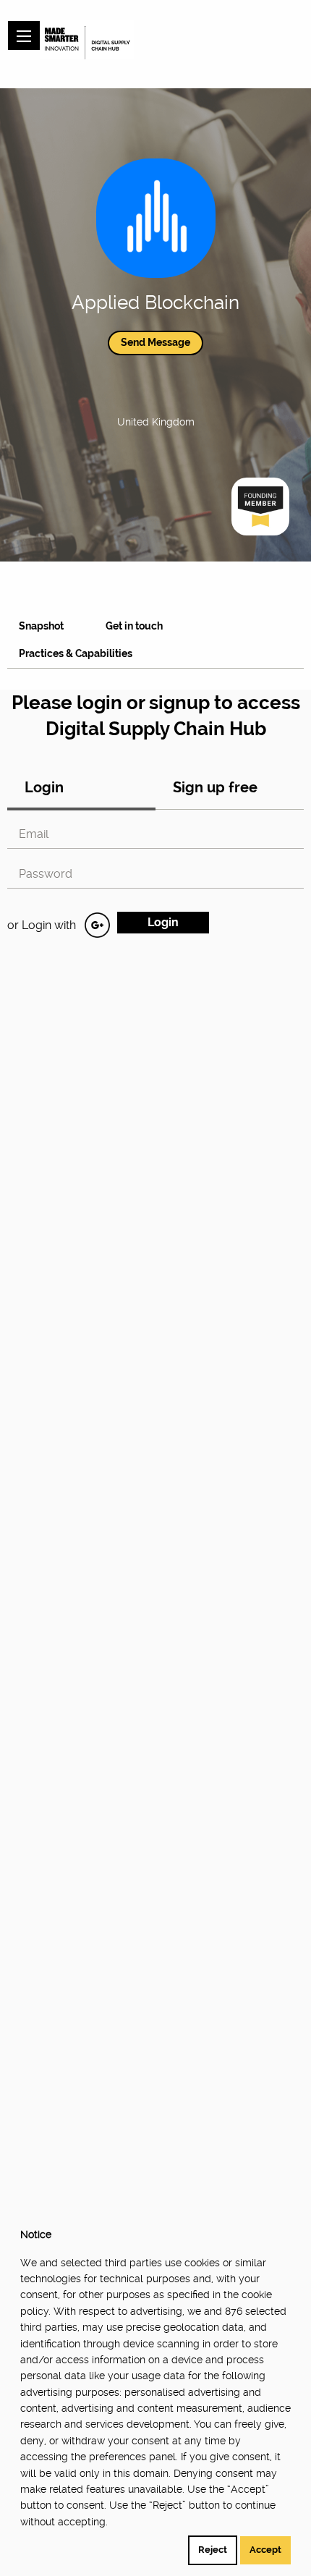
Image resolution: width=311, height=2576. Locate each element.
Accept (265, 2550)
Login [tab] (44, 787)
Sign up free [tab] (215, 787)
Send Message (155, 342)
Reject (213, 2550)
